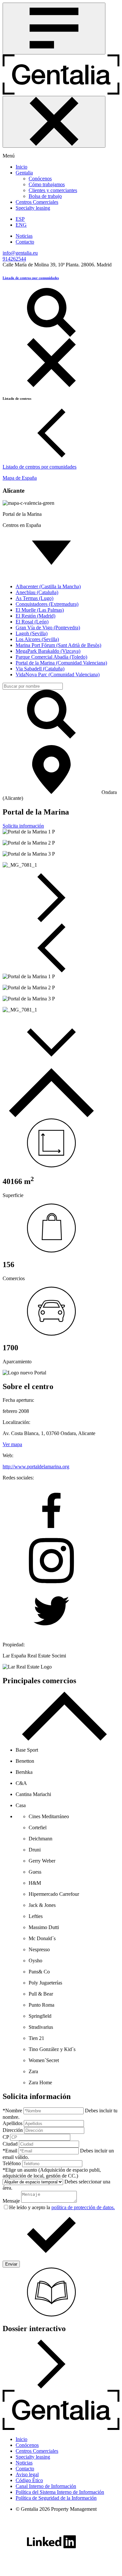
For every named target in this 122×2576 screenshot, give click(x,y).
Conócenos (40, 179)
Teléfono (12, 2163)
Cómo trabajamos (47, 184)
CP (6, 2137)
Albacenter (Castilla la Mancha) (48, 586)
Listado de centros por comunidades (31, 278)
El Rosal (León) (32, 622)
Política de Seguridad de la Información (56, 2498)
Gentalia (24, 173)
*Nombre (12, 2111)
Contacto (25, 242)
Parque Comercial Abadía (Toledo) (51, 657)
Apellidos (13, 2123)
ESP (20, 219)
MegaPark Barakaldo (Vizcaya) (48, 651)
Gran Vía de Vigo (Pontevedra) (48, 628)
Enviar (11, 2264)
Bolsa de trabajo (45, 196)
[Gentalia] (61, 93)
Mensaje (11, 2201)
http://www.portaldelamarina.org (36, 1467)
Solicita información (23, 826)
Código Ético (29, 2480)
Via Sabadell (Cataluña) (40, 669)
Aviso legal (27, 2474)
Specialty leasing (33, 208)
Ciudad (10, 2144)
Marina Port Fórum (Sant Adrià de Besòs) (58, 645)
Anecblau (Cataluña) (37, 592)
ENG (21, 225)
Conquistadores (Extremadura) (47, 604)
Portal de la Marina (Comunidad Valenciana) (61, 663)
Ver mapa (12, 1444)
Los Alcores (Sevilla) (37, 639)
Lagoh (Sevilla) (32, 633)
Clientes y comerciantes (53, 190)
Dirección (13, 2130)
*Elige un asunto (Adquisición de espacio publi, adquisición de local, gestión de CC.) (52, 2173)
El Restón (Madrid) (35, 616)
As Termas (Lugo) (34, 598)
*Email (10, 2151)
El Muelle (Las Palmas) (40, 610)
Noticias (24, 236)
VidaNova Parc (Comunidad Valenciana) (58, 674)
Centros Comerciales (37, 202)
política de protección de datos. (83, 2207)
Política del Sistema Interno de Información (60, 2492)
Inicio (21, 167)
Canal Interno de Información (46, 2486)
